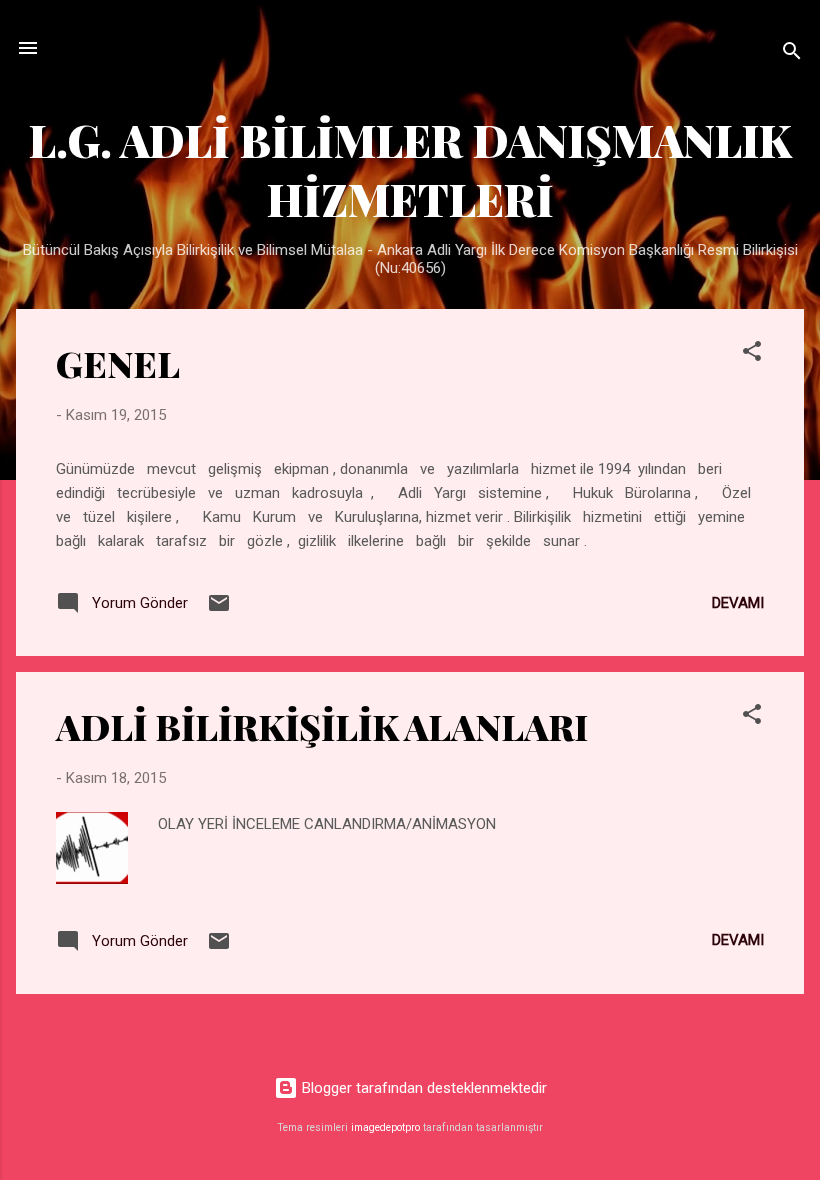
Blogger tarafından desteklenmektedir (422, 1088)
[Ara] (792, 54)
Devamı (738, 603)
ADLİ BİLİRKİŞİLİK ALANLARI (322, 726)
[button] (752, 354)
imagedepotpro (385, 1127)
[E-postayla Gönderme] (219, 610)
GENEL (118, 363)
